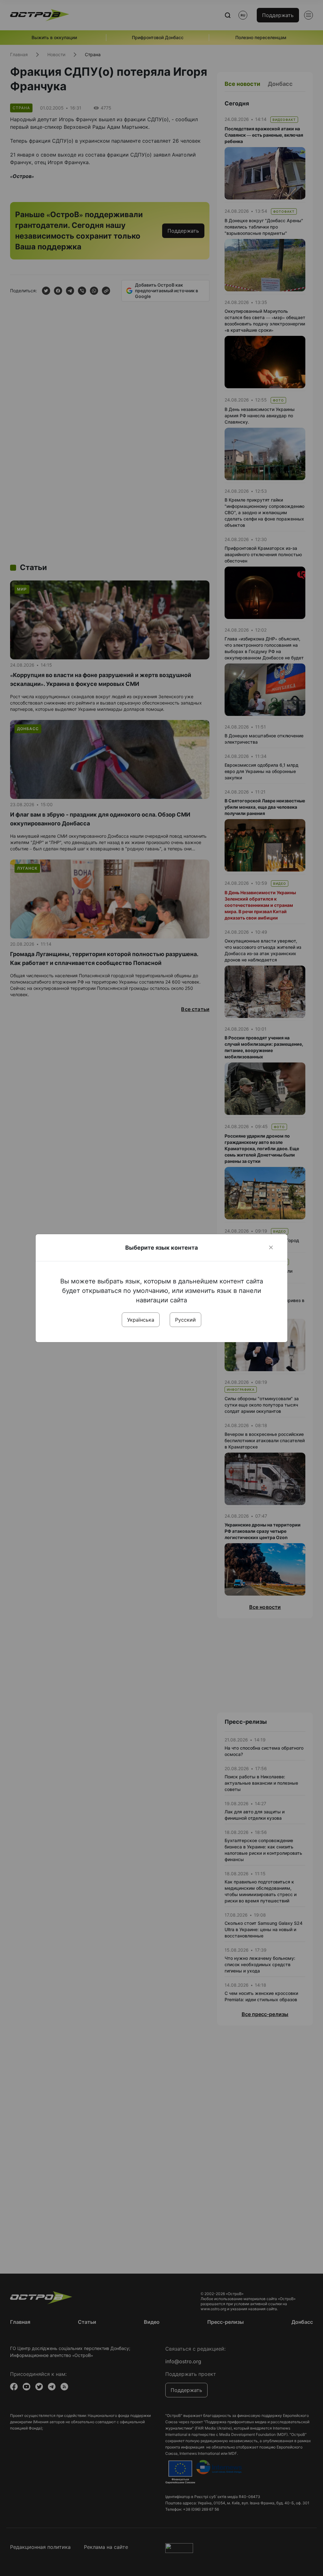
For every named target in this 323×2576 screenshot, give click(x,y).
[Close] (271, 1247)
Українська (141, 1320)
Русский (185, 1320)
